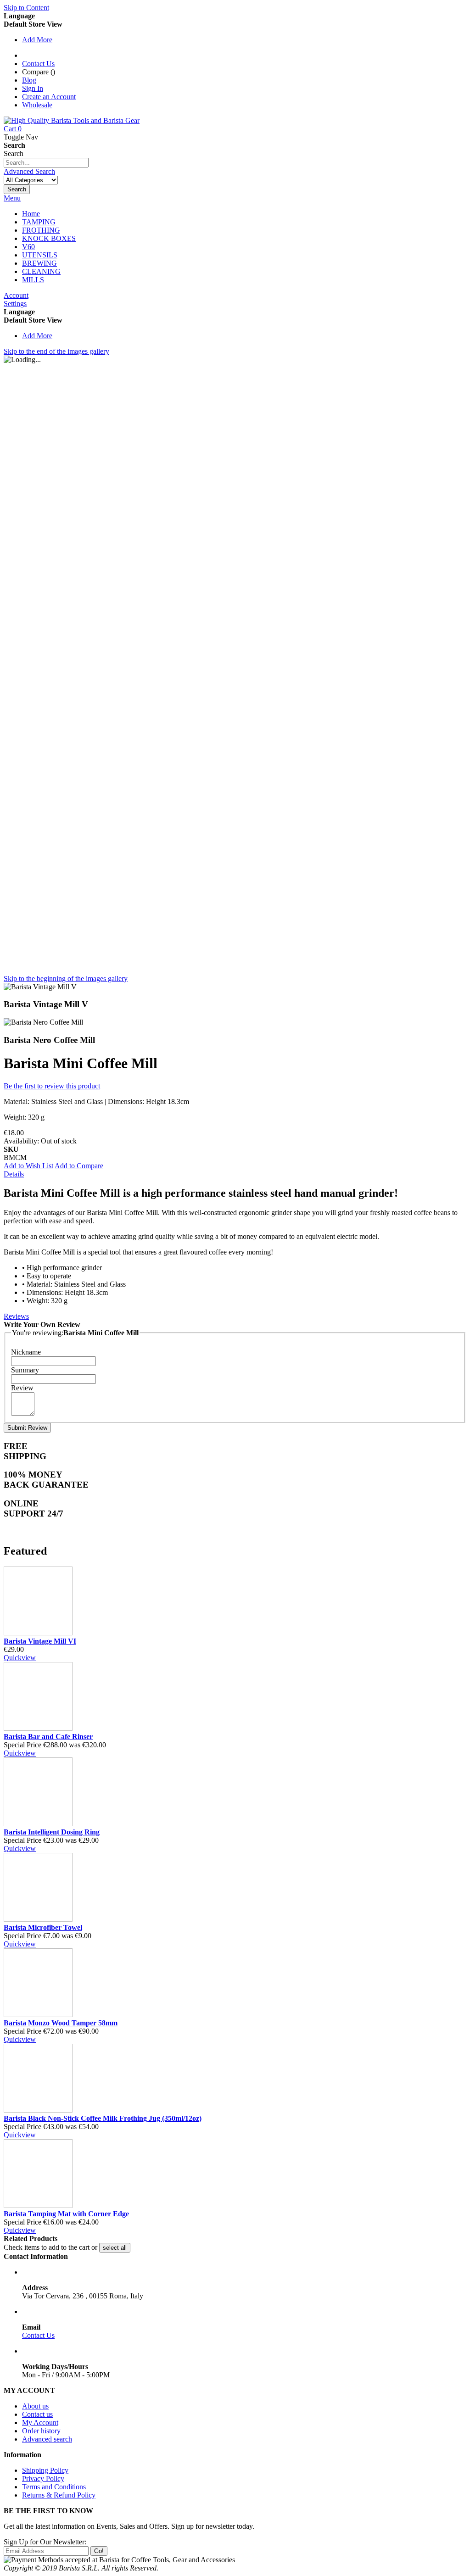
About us (35, 2406)
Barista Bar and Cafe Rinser (48, 1737)
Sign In (33, 88)
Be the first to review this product (52, 1086)
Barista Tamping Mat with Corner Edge (66, 2214)
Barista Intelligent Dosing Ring (52, 1832)
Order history (41, 2431)
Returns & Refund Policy (59, 2495)
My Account (40, 2423)
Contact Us (38, 64)
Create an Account (49, 97)
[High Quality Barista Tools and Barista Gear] (72, 120)
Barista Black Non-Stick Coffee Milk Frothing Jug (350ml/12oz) (103, 2118)
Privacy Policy (43, 2478)
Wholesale (37, 105)
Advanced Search (29, 171)
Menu (12, 198)
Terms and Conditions (54, 2487)
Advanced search (47, 2439)
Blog (29, 80)
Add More (37, 40)
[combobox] (46, 163)
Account (16, 295)
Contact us (37, 2414)
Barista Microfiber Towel (43, 1927)
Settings (15, 304)
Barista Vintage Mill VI (40, 1641)
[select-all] (115, 2248)
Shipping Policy (45, 2470)
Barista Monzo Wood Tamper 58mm (61, 2023)
